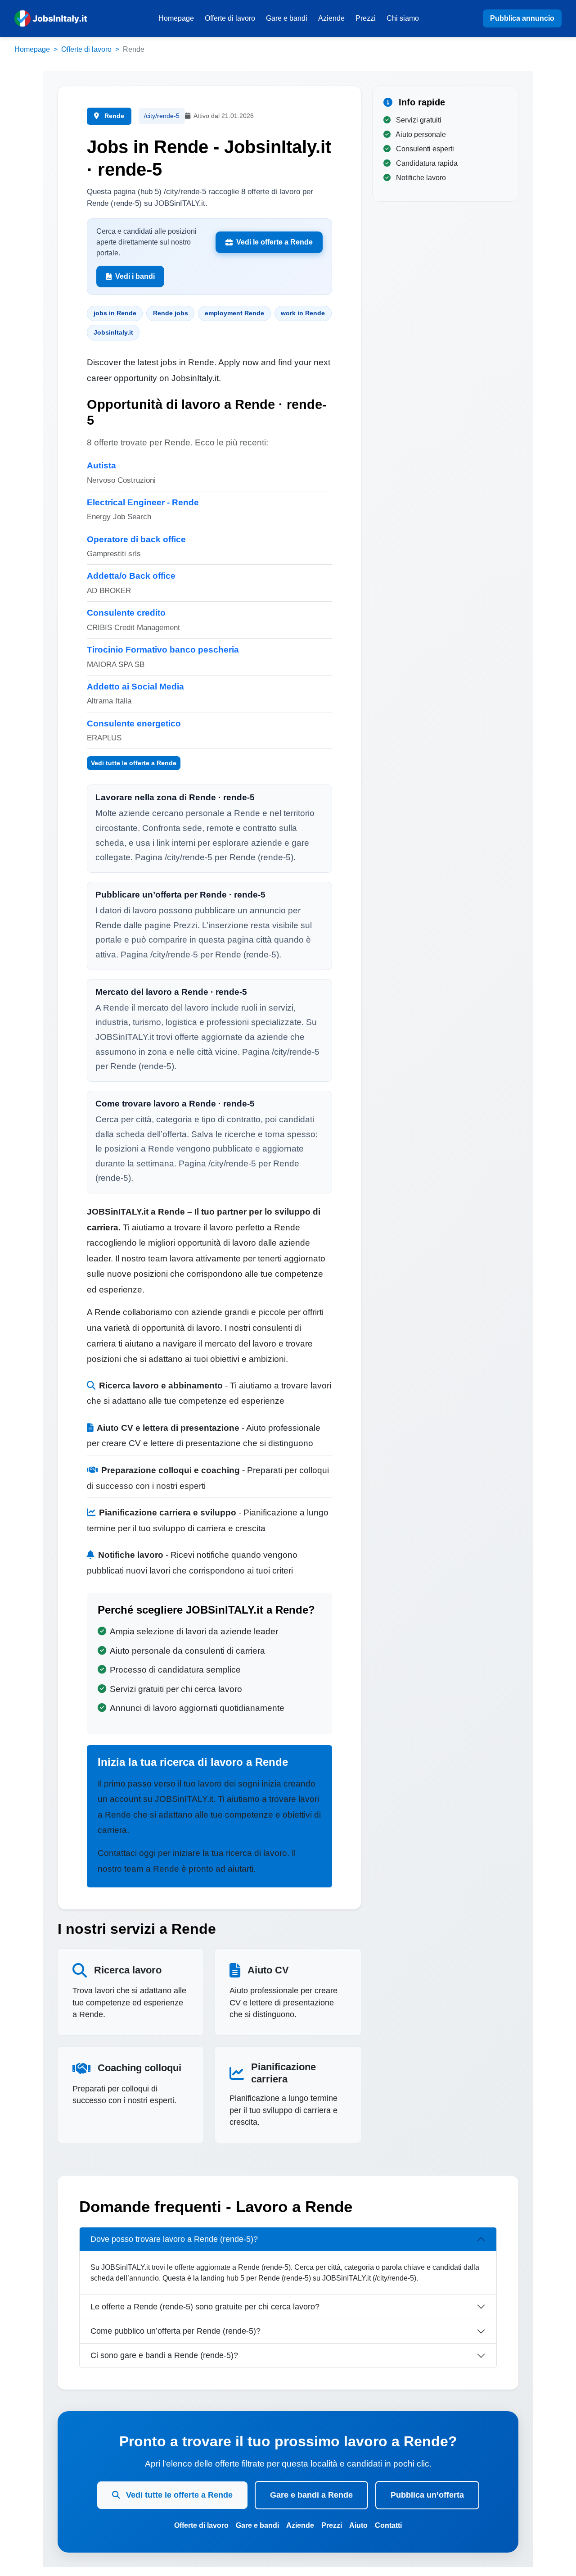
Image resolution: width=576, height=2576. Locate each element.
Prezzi (366, 18)
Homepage (176, 18)
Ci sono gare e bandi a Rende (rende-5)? (164, 2355)
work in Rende (303, 313)
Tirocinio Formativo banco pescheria (163, 650)
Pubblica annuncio (522, 18)
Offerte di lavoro (230, 18)
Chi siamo (403, 18)
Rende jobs (171, 313)
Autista (101, 465)
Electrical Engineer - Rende (143, 502)
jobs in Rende (115, 313)
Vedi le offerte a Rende (274, 242)
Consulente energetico (134, 723)
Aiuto (358, 2525)
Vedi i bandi (135, 276)
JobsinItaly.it (113, 332)
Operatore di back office (136, 539)
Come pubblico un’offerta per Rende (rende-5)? (175, 2331)
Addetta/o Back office (131, 576)
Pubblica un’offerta (427, 2495)
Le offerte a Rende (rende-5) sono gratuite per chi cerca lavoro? (205, 2307)
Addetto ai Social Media (135, 687)
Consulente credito (126, 613)
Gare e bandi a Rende (311, 2495)
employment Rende (234, 313)
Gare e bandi (287, 18)
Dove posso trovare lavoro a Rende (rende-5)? (174, 2239)
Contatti (388, 2525)
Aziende (331, 18)
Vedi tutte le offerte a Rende (134, 763)
